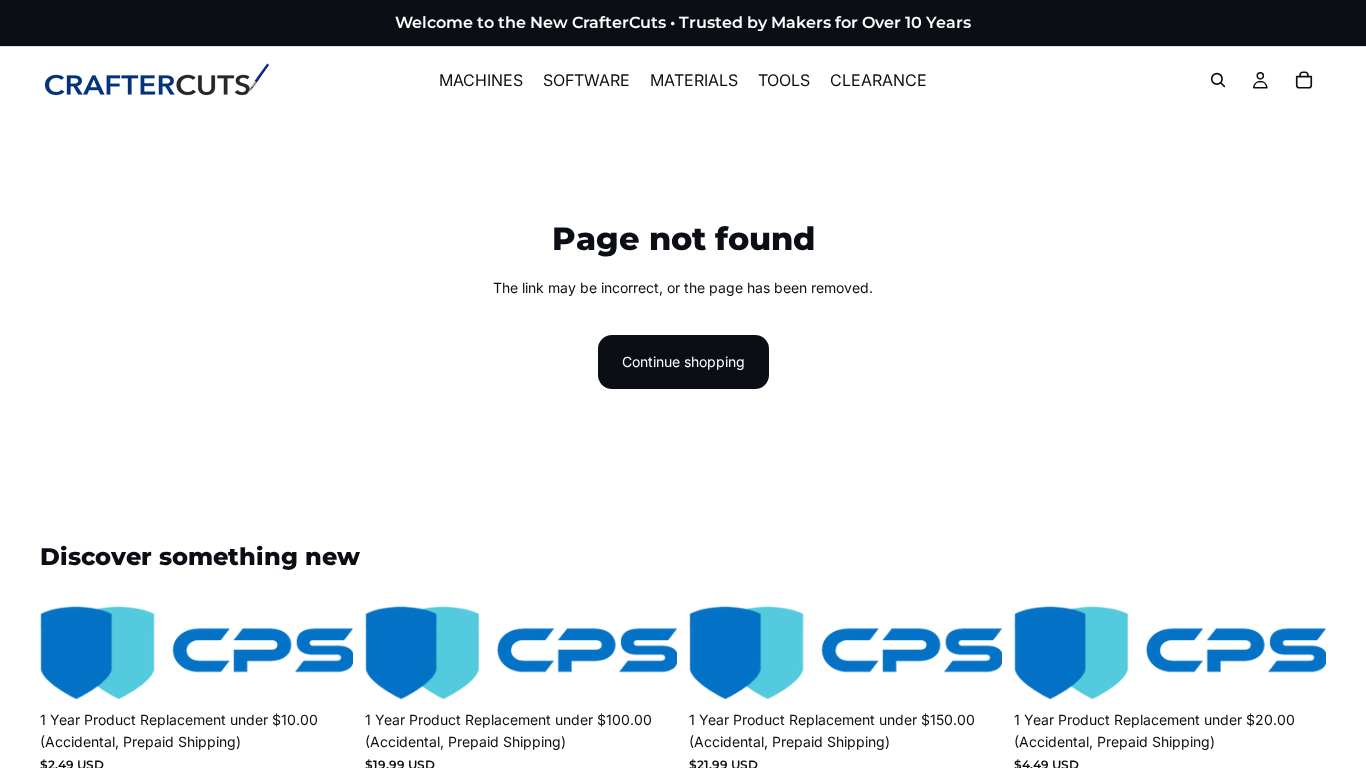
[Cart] (1304, 80)
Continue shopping (683, 361)
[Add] (322, 670)
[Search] (1218, 80)
